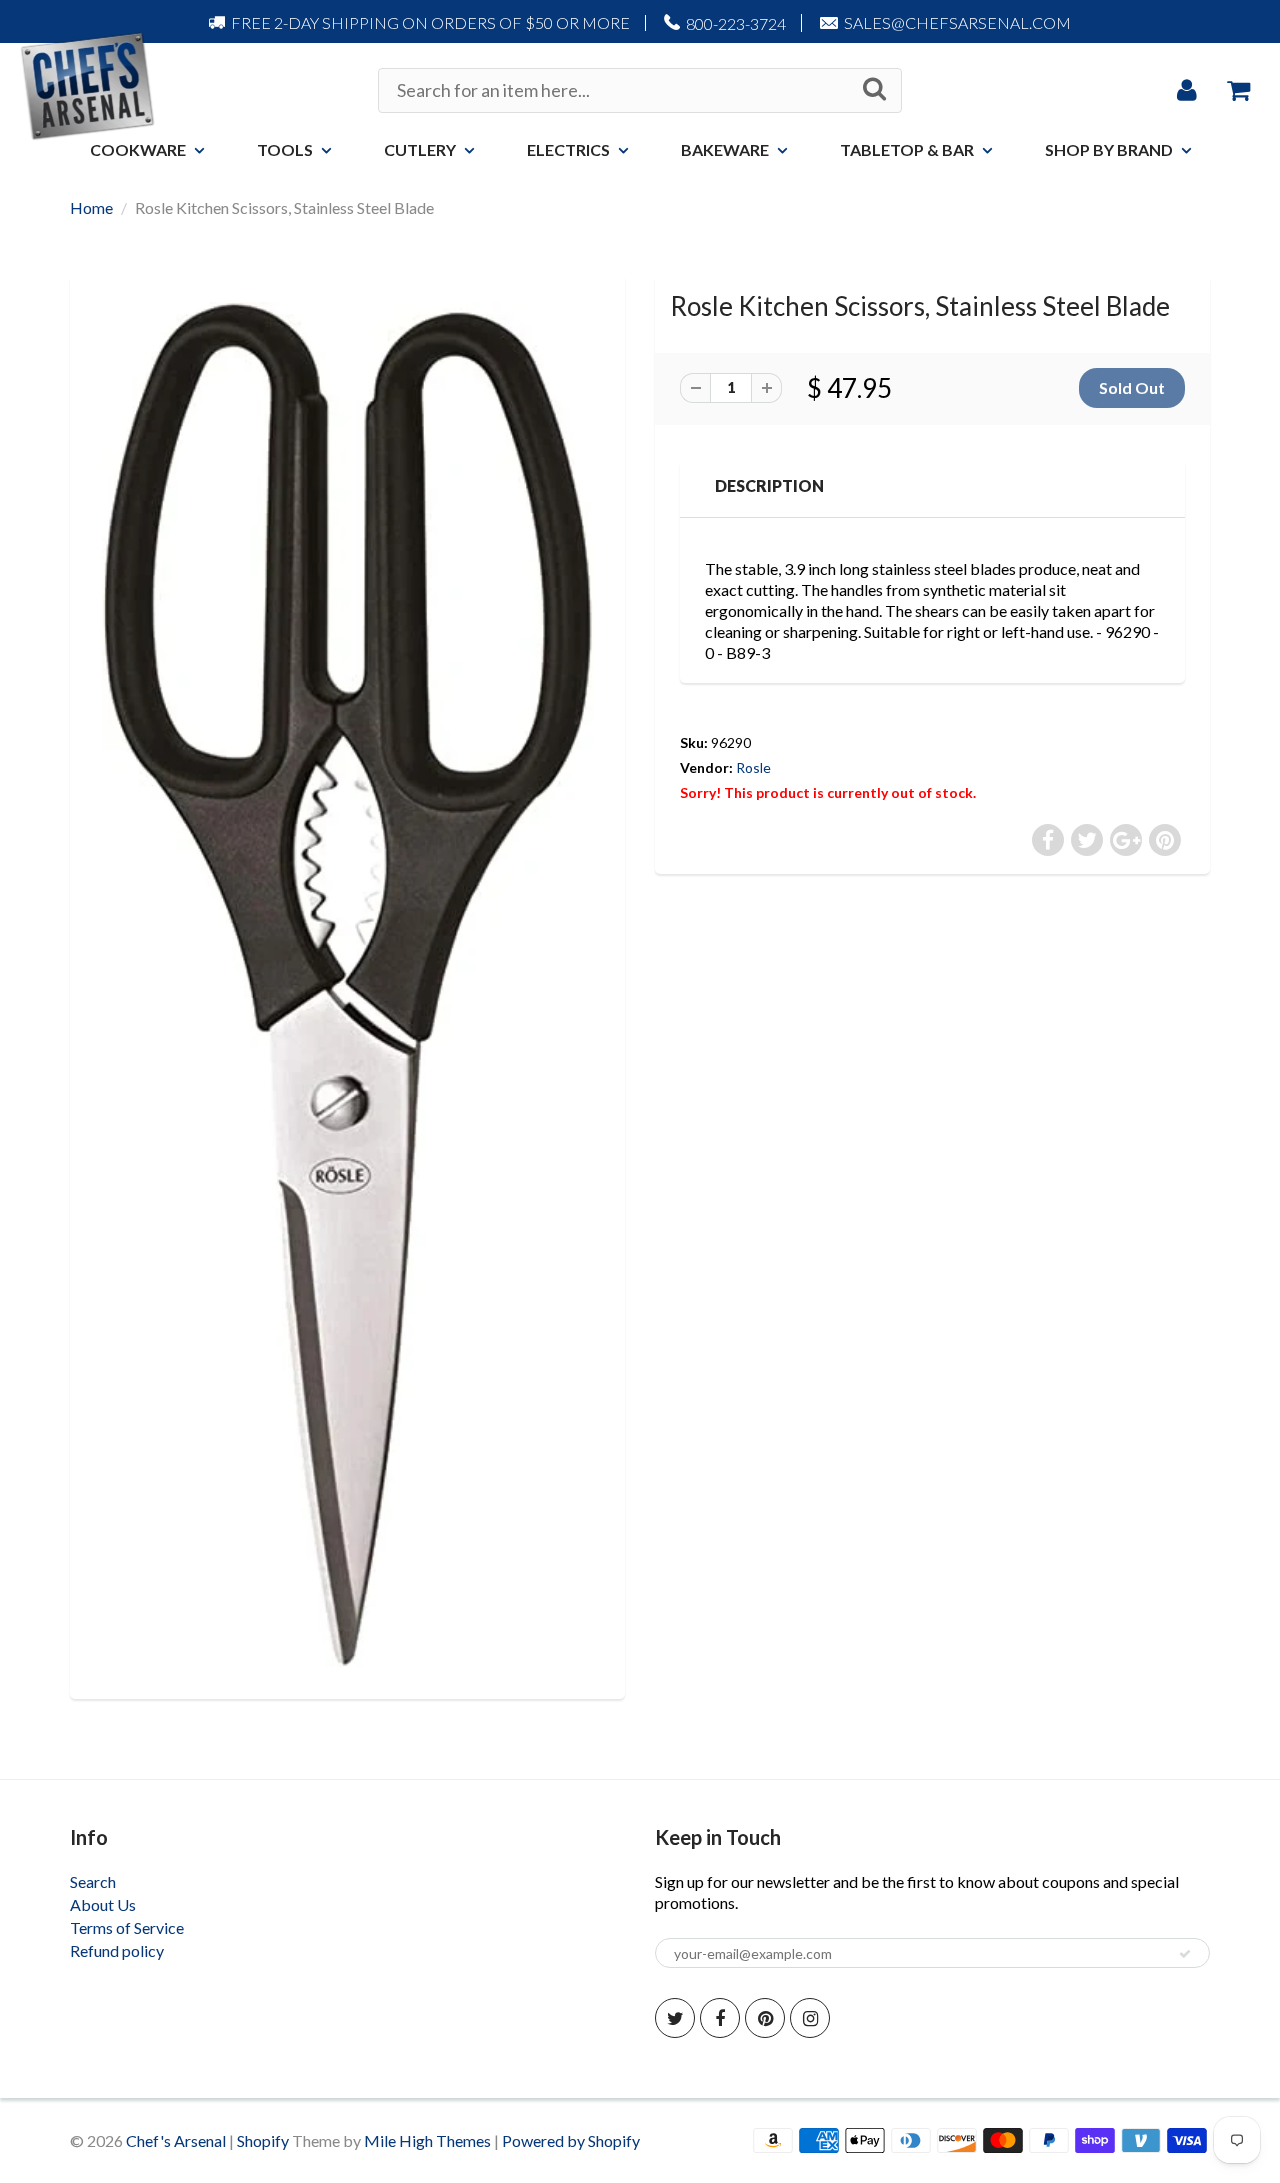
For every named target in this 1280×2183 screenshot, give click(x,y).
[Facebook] (720, 2018)
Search (93, 1881)
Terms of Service (127, 1927)
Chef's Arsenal (176, 2140)
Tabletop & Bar (907, 149)
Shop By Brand (1109, 149)
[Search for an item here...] (874, 89)
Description (769, 485)
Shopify (263, 2140)
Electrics (568, 149)
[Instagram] (810, 2018)
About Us (103, 1904)
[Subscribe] (1185, 1954)
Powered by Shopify (571, 2140)
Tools (285, 149)
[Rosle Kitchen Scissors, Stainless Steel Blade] (347, 985)
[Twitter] (675, 2018)
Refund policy (117, 1950)
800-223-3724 (736, 23)
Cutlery (420, 149)
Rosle (753, 767)
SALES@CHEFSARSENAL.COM (957, 22)
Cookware (138, 149)
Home (91, 207)
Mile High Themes (427, 2140)
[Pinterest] (765, 2018)
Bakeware (725, 149)
